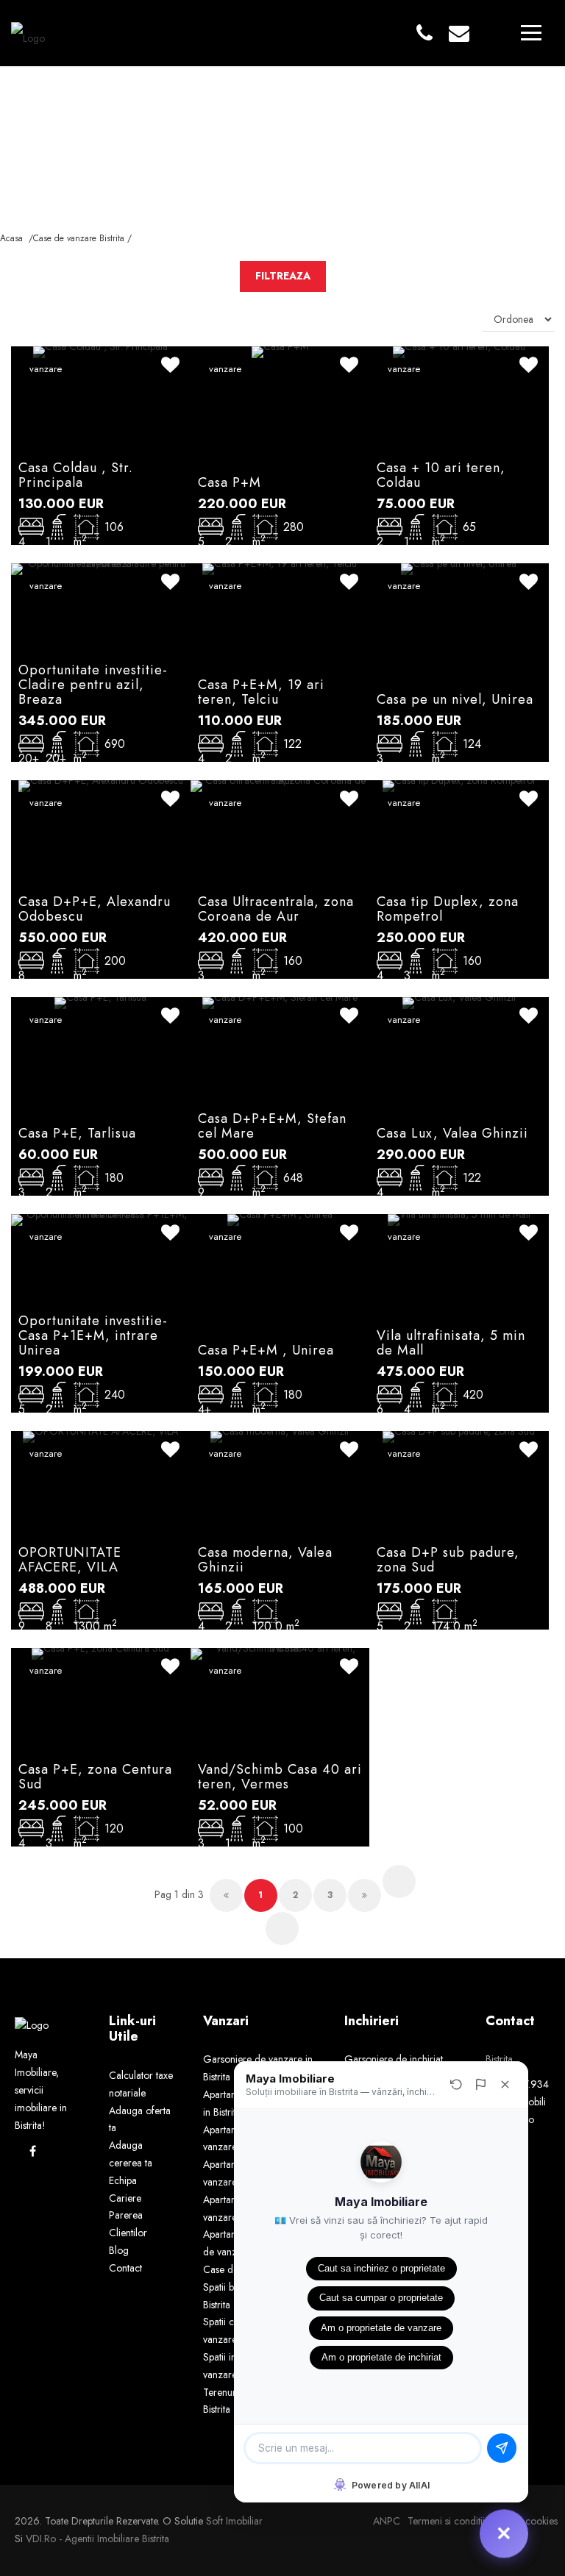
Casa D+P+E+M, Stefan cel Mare (272, 1126)
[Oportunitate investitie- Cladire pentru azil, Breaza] (101, 568)
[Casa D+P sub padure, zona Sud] (459, 1435)
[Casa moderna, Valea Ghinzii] (280, 1435)
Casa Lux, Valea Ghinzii (452, 1133)
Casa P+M (230, 482)
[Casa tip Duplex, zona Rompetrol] (459, 785)
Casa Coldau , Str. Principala (76, 475)
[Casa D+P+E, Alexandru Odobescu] (101, 785)
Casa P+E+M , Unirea (266, 1350)
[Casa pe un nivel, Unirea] (459, 568)
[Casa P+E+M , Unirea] (280, 1219)
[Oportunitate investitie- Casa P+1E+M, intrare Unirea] (101, 1219)
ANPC (387, 2521)
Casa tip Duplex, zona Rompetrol (448, 909)
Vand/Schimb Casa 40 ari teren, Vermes (280, 1777)
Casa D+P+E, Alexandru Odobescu (95, 909)
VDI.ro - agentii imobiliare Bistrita (97, 2538)
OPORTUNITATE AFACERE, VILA (70, 1560)
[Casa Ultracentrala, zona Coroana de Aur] (280, 785)
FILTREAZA (283, 276)
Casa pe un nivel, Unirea (455, 699)
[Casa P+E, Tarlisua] (100, 1002)
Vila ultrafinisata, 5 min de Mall (451, 1343)
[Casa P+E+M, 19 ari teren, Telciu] (280, 568)
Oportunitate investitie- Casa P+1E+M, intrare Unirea (93, 1335)
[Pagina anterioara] (226, 1895)
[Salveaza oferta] (170, 367)
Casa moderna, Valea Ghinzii (265, 1560)
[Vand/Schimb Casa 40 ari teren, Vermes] (280, 1652)
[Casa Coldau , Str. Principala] (100, 351)
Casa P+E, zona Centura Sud (95, 1777)
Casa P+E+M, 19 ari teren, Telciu (261, 692)
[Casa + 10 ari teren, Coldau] (459, 351)
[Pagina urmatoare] (365, 1895)
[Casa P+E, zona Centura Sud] (100, 1652)
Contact (125, 2268)
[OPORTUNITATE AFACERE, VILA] (100, 1435)
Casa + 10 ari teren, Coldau (441, 475)
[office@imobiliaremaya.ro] (459, 34)
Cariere (125, 2198)
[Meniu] (531, 32)
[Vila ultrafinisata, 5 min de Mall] (459, 1219)
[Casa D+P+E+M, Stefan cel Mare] (280, 1002)
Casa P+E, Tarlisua (77, 1133)
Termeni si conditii (446, 2521)
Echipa (123, 2180)
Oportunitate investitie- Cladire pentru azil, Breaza (93, 685)
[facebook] (33, 2151)
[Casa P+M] (280, 351)
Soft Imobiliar (234, 2521)
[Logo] (28, 32)
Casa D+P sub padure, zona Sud (448, 1560)
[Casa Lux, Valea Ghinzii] (459, 1002)
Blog (119, 2250)
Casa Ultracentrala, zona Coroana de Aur (276, 909)
